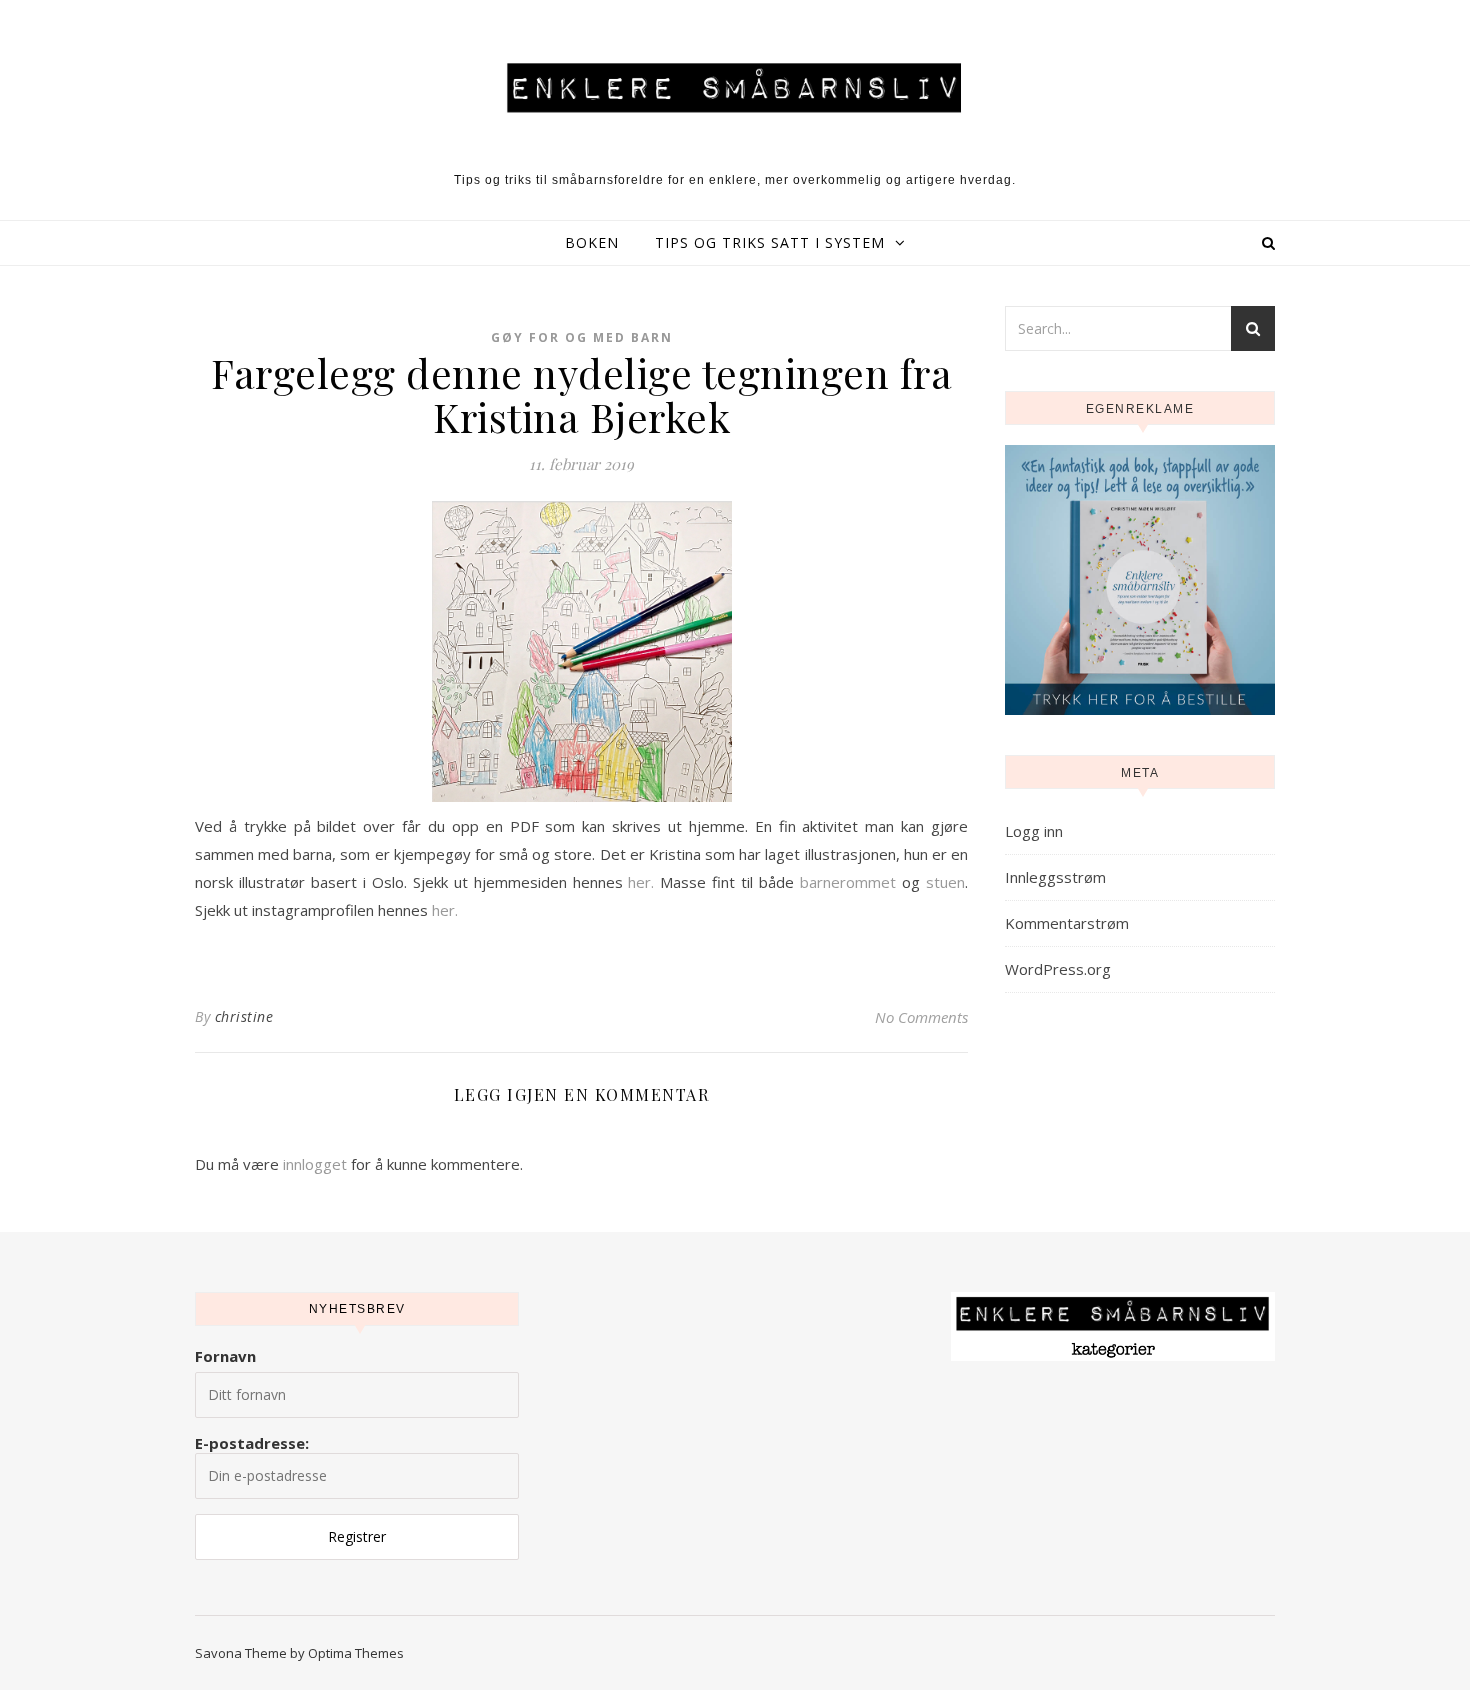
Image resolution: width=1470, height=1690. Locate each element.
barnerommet (848, 882)
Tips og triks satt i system (770, 242)
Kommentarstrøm (1067, 923)
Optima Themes (356, 1653)
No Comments (921, 1017)
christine (244, 1016)
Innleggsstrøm (1055, 877)
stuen (945, 882)
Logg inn (1034, 831)
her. (641, 882)
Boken (592, 242)
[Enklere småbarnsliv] (735, 87)
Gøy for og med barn (582, 337)
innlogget (315, 1164)
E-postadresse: (252, 1443)
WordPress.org (1058, 969)
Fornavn (225, 1356)
